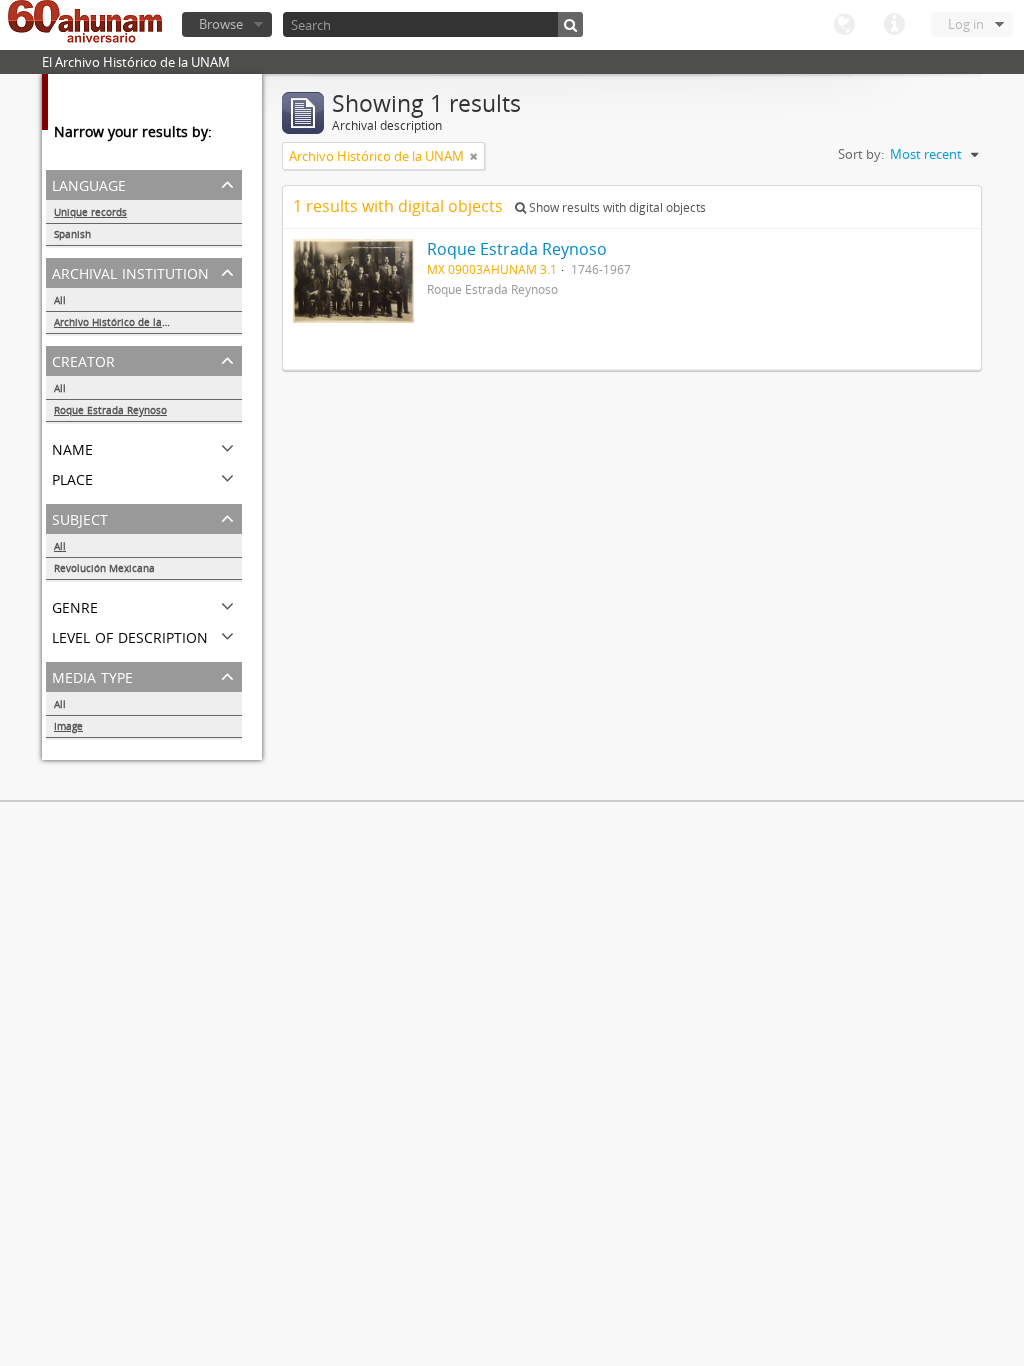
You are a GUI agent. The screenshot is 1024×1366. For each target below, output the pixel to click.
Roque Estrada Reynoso (110, 410)
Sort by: (861, 154)
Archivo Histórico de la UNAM (124, 322)
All (60, 300)
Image (68, 726)
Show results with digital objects (616, 207)
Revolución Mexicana (104, 568)
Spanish (72, 234)
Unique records (90, 212)
